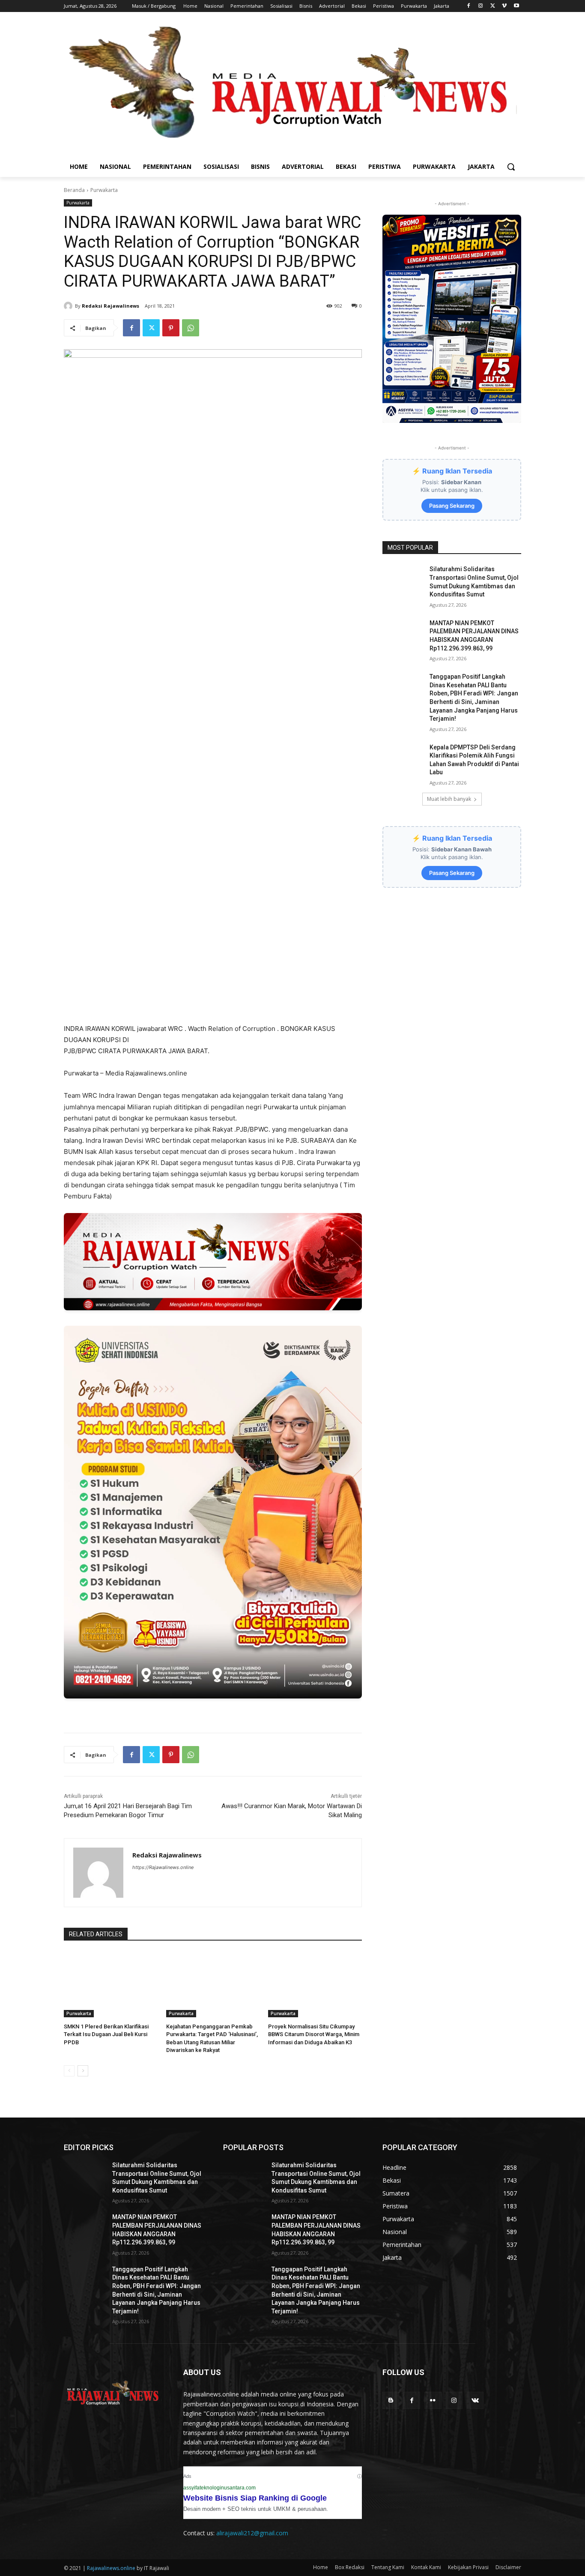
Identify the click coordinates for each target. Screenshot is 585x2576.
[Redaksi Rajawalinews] (69, 306)
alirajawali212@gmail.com (252, 2533)
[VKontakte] (475, 2400)
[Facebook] (469, 6)
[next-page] (83, 2071)
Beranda (74, 190)
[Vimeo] (504, 6)
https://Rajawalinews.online (163, 1867)
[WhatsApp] (191, 328)
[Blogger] (391, 2400)
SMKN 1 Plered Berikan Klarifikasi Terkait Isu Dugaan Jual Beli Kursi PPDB (106, 2034)
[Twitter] (493, 6)
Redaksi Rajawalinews (110, 306)
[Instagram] (481, 6)
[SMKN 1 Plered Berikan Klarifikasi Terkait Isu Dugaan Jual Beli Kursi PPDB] (111, 1984)
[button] (511, 167)
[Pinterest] (171, 328)
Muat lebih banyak (449, 799)
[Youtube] (516, 6)
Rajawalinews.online (111, 2568)
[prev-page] (69, 2071)
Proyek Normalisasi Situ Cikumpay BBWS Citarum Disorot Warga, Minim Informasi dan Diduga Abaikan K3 (314, 2034)
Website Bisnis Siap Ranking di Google (255, 2498)
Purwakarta (104, 190)
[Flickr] (433, 2400)
